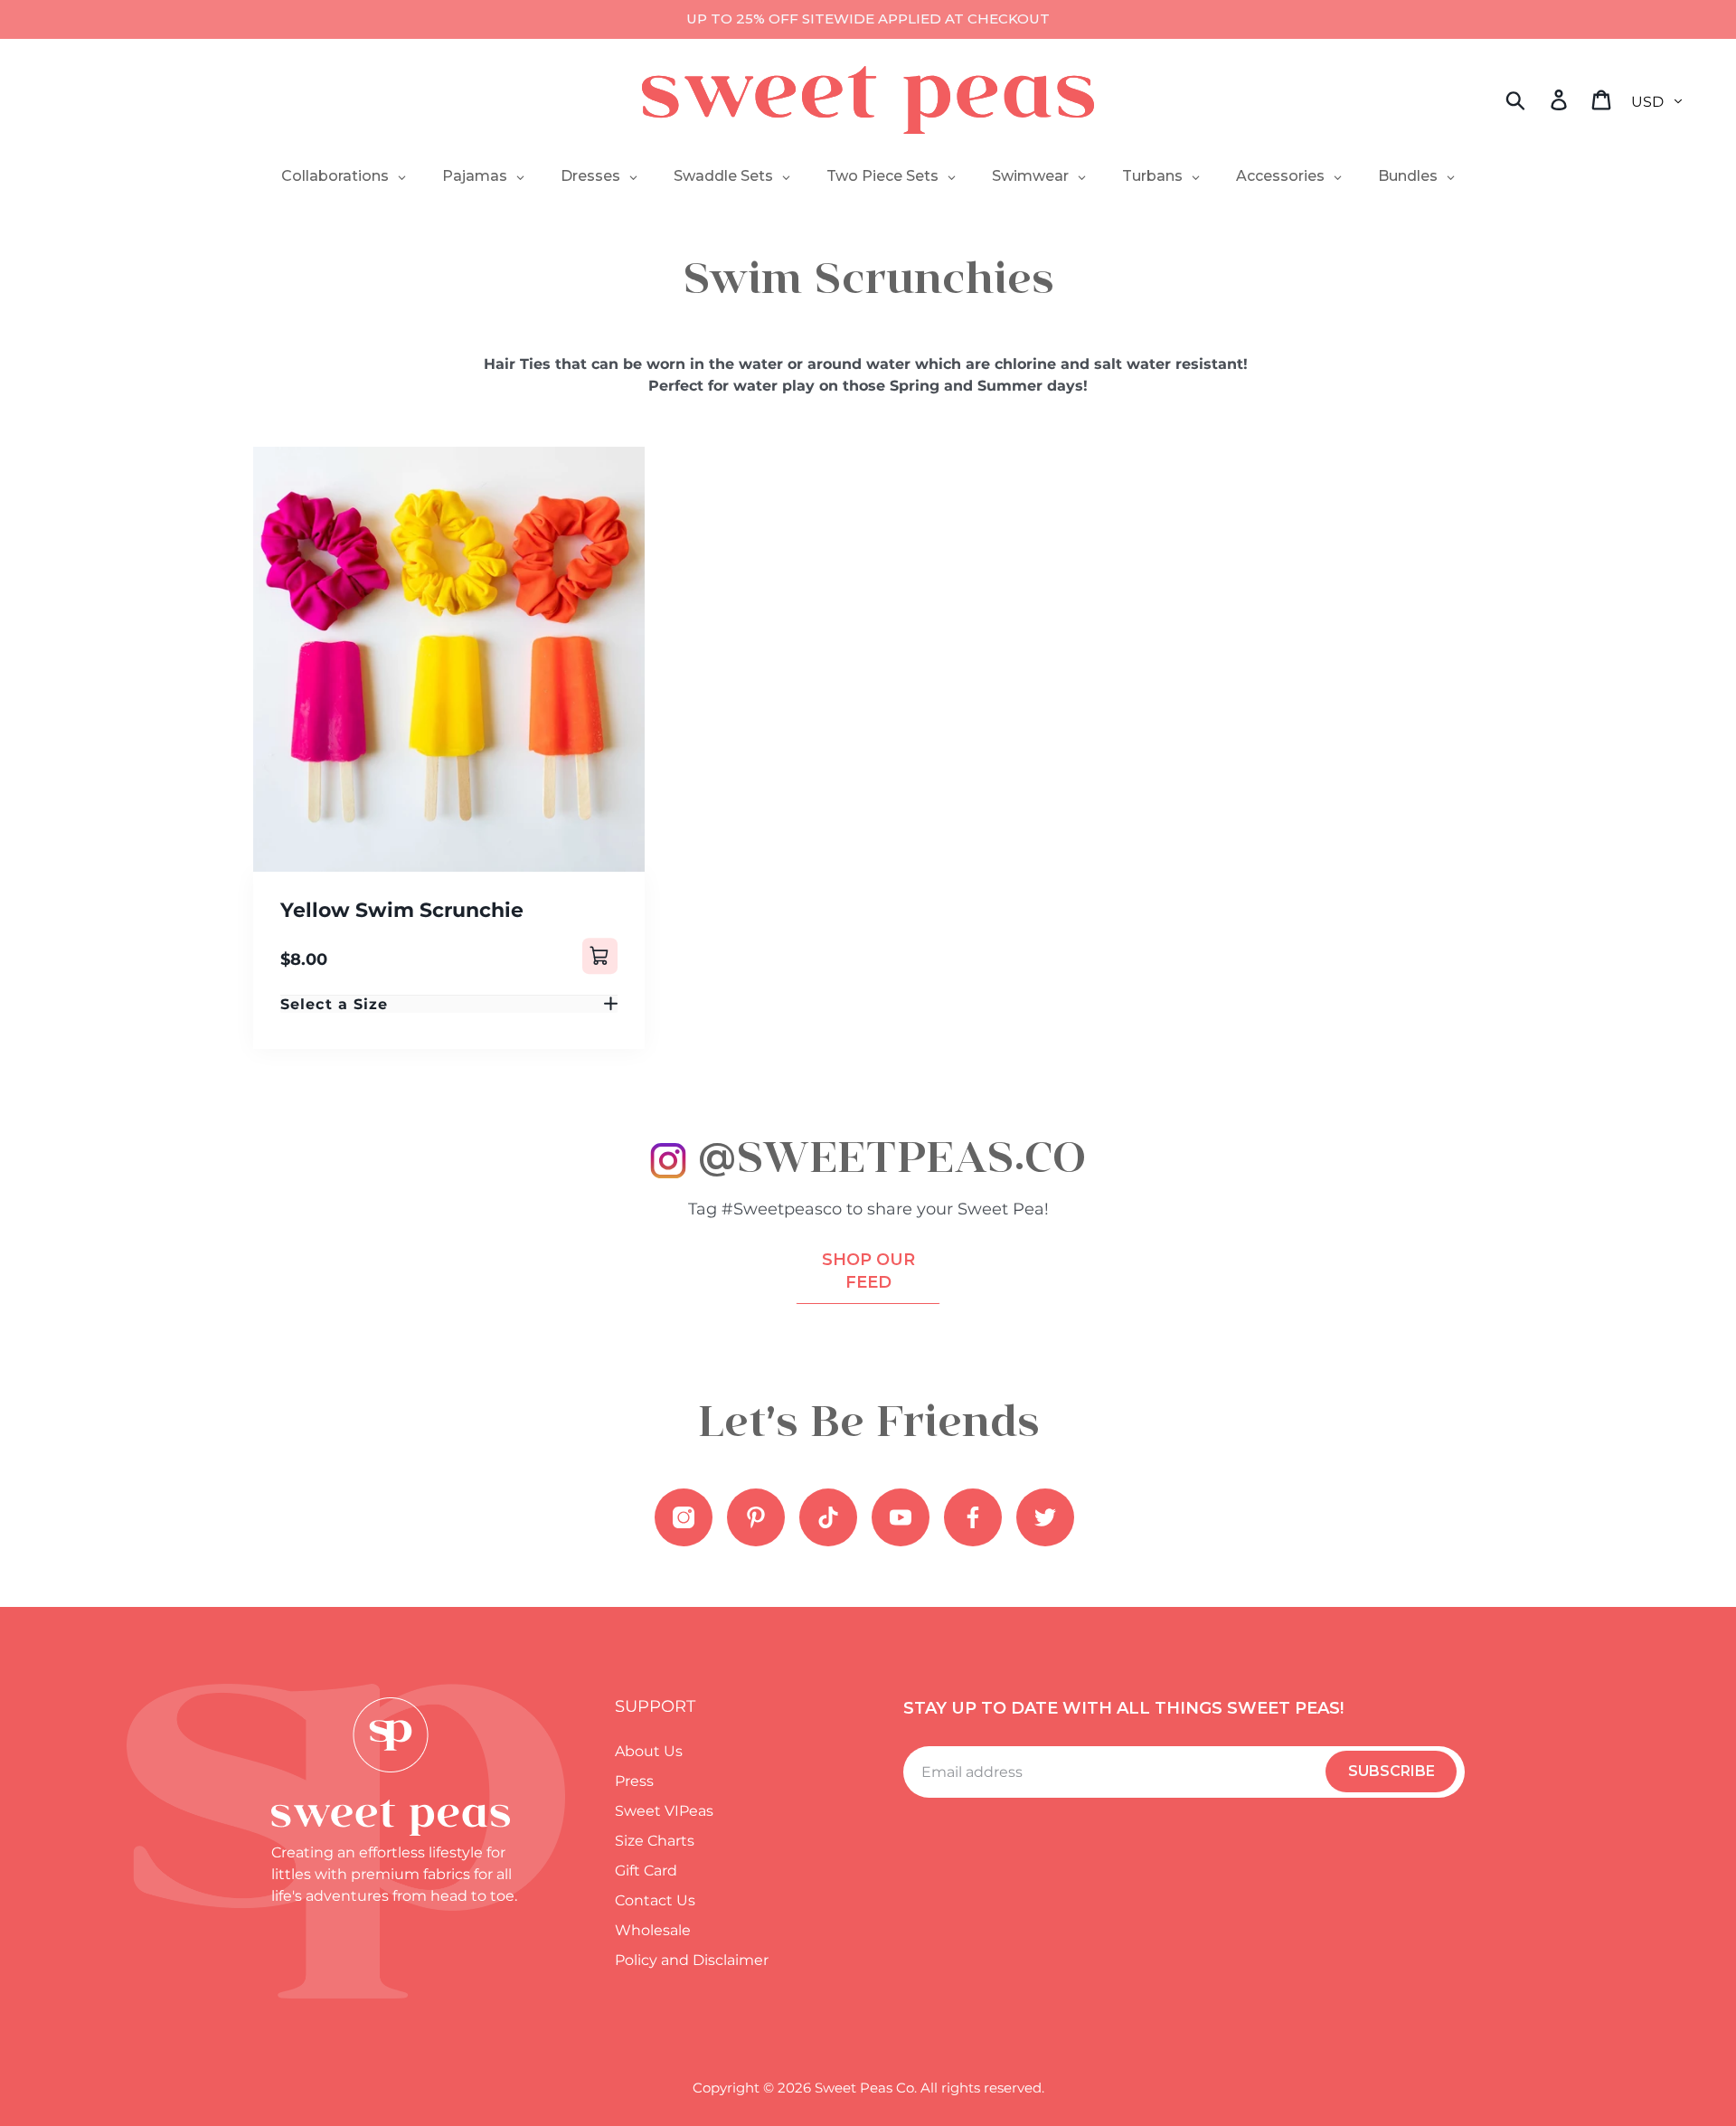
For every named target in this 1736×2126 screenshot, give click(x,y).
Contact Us (655, 1900)
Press (634, 1781)
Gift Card (646, 1871)
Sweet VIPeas (664, 1811)
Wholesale (653, 1930)
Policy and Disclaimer (692, 1960)
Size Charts (655, 1841)
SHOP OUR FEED (868, 1271)
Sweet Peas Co (864, 2088)
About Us (649, 1751)
